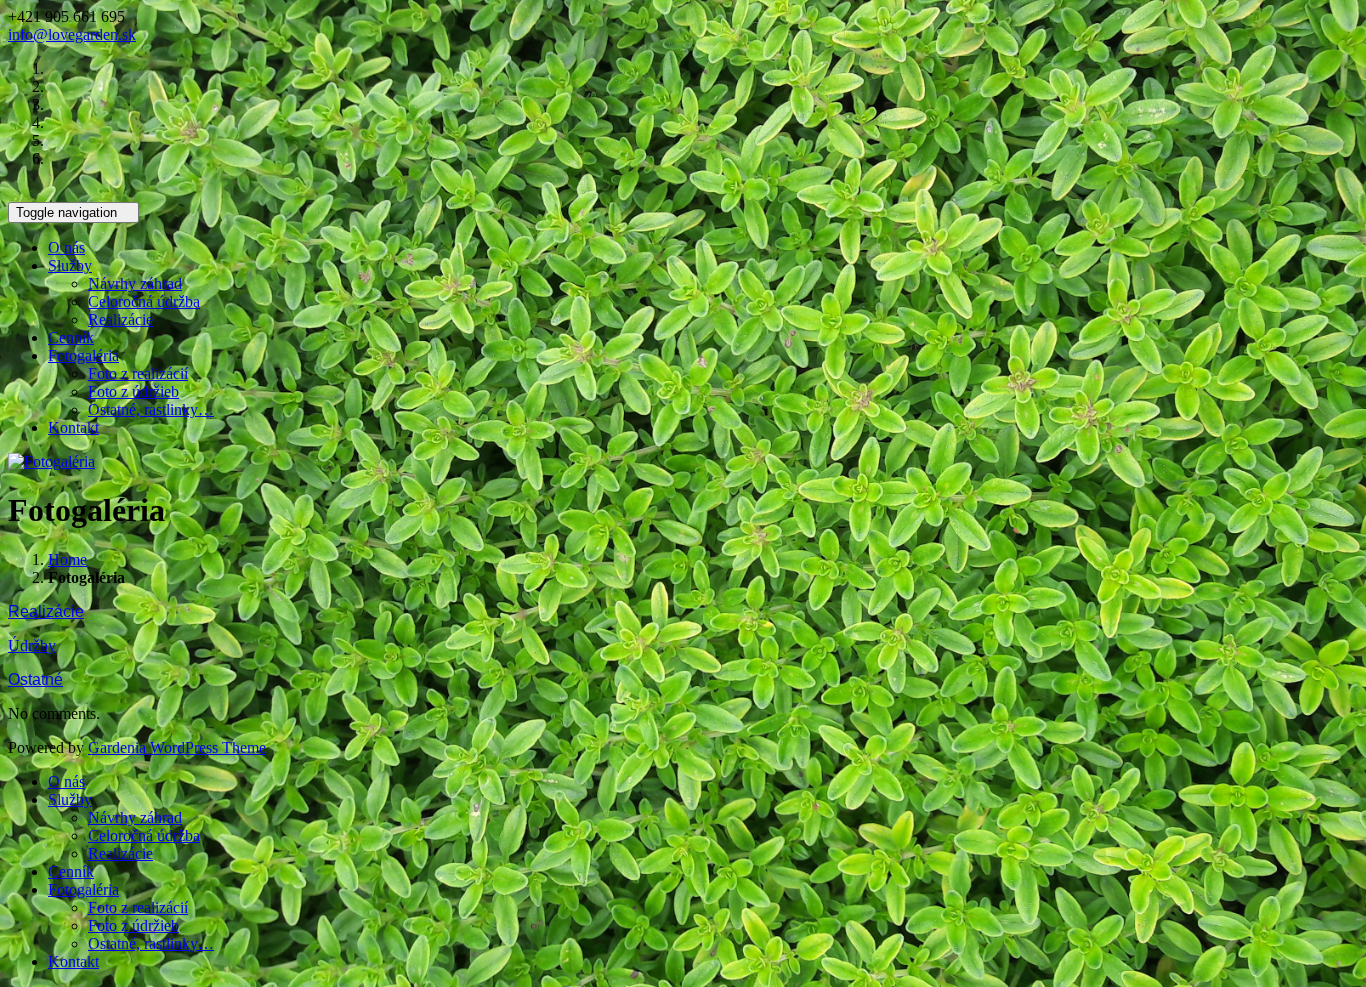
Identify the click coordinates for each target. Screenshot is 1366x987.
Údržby (32, 645)
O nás (66, 247)
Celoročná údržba (144, 301)
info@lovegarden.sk (72, 34)
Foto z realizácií (138, 373)
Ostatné (35, 679)
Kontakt (73, 427)
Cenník (71, 337)
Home (67, 559)
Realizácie (120, 319)
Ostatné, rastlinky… (151, 409)
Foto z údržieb (133, 391)
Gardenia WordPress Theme (177, 747)
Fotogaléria (83, 355)
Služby (70, 265)
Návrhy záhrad (135, 283)
